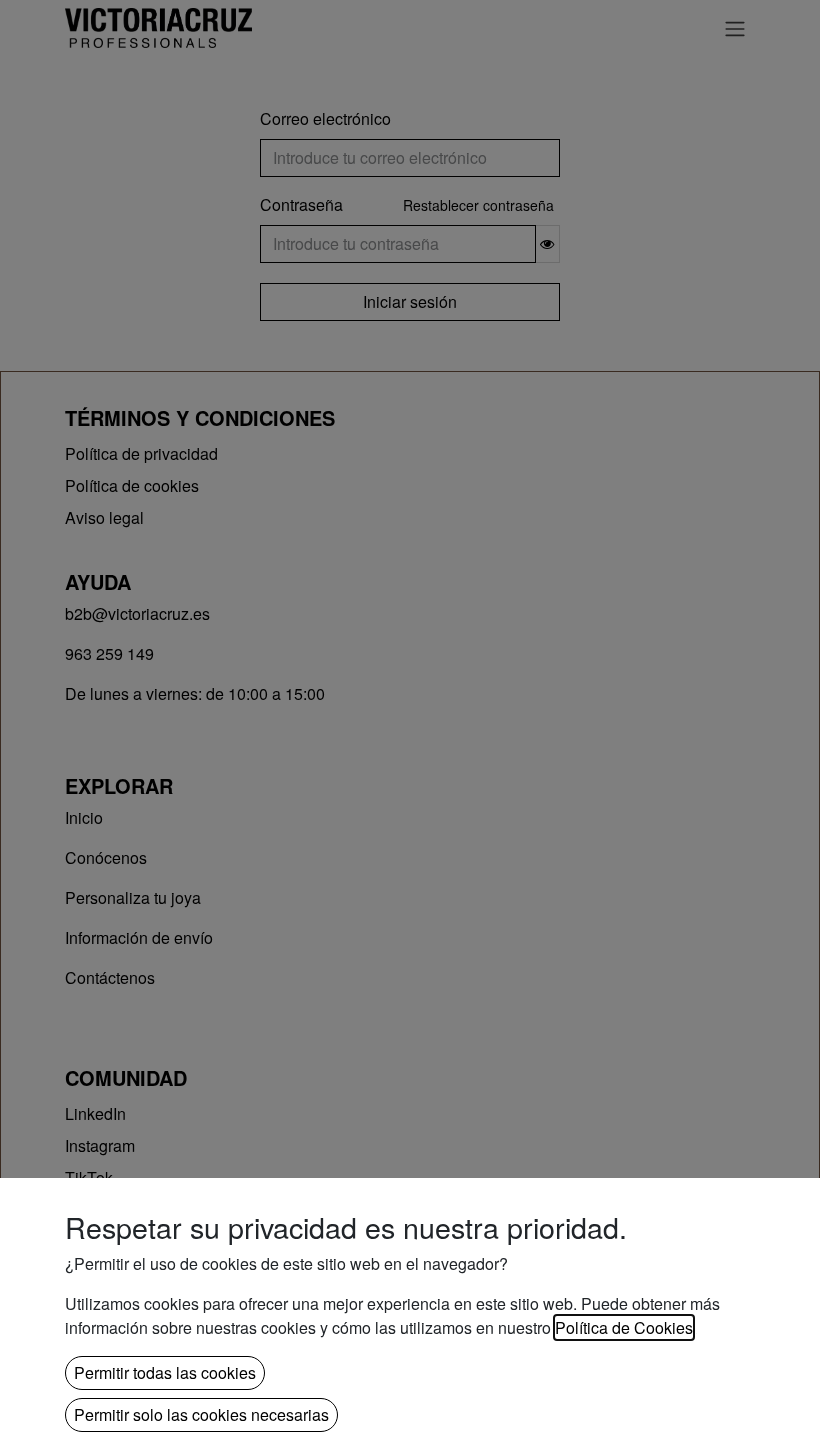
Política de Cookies (624, 1327)
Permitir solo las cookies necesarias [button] (201, 1414)
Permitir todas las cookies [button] (165, 1372)
